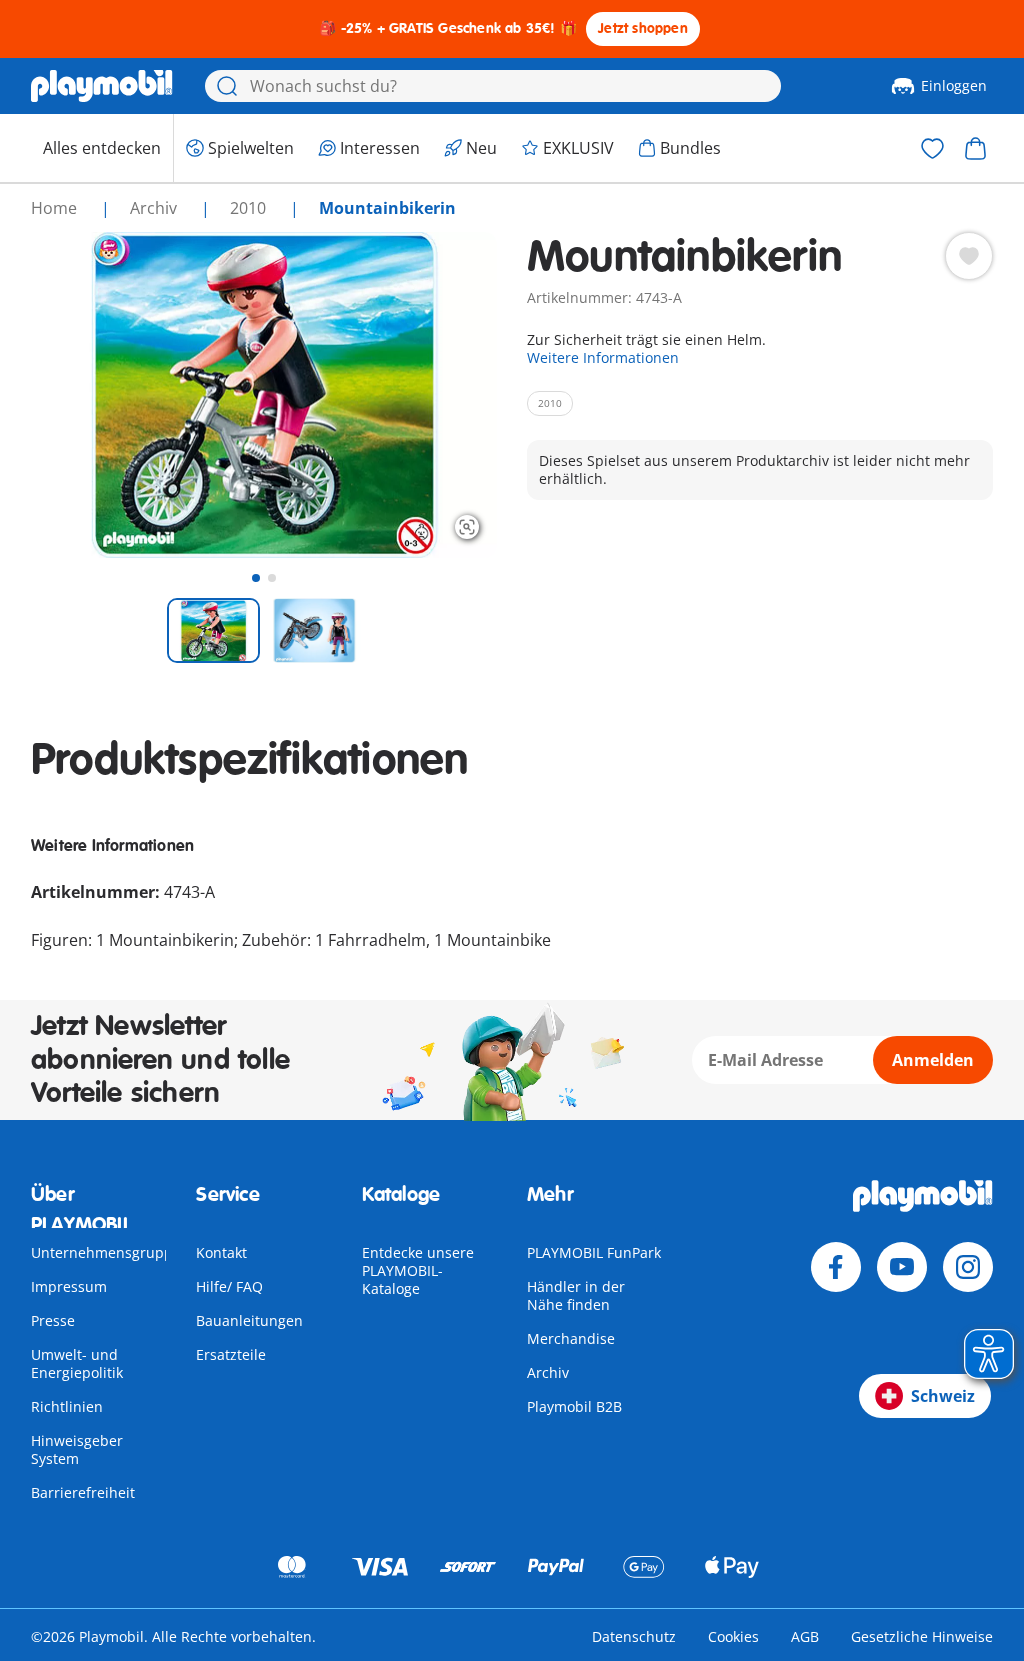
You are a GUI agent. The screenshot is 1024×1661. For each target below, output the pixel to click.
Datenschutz (634, 1636)
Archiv (548, 1372)
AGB (805, 1636)
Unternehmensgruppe (106, 1252)
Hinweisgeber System (77, 1449)
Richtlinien (67, 1406)
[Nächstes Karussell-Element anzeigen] (445, 395)
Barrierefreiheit (83, 1492)
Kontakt (221, 1252)
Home (56, 208)
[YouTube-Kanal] (902, 1267)
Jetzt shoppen (643, 28)
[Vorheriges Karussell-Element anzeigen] (83, 395)
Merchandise (571, 1338)
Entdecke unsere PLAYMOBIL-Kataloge (418, 1270)
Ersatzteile (231, 1354)
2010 (250, 208)
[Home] (102, 86)
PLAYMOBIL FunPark (594, 1252)
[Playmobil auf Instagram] (968, 1267)
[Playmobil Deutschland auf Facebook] (836, 1267)
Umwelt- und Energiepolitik (77, 1363)
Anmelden (933, 1060)
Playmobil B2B (574, 1406)
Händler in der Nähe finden (576, 1295)
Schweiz (943, 1396)
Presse (53, 1320)
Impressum (69, 1286)
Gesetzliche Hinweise (922, 1636)
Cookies (733, 1636)
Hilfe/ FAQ (229, 1286)
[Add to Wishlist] (969, 256)
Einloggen (954, 85)
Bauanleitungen (249, 1320)
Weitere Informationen (603, 357)
